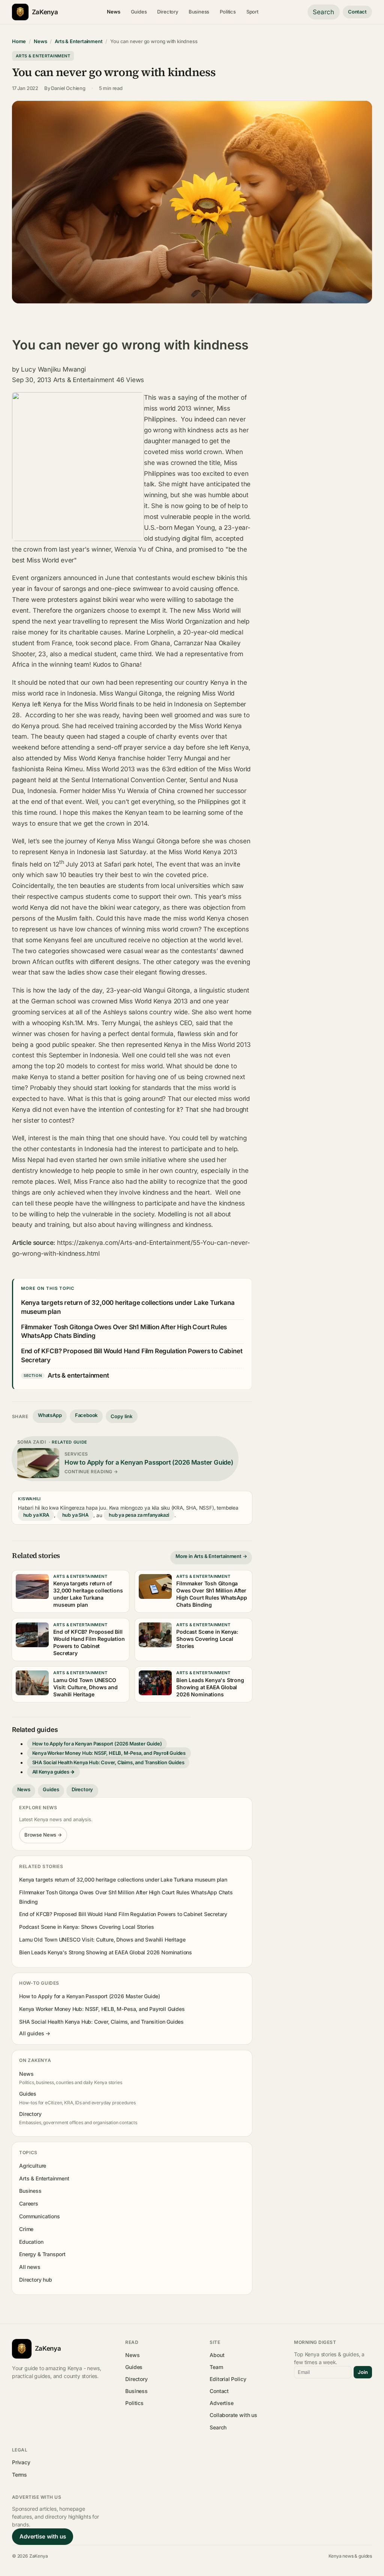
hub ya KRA (36, 1515)
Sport (252, 12)
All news (30, 2267)
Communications (39, 2216)
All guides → (35, 2033)
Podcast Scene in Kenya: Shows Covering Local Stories (86, 1927)
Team (216, 2367)
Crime (26, 2229)
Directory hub (36, 2280)
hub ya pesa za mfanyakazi (139, 1515)
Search (323, 12)
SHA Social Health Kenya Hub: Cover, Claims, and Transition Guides (108, 1763)
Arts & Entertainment (79, 41)
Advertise (221, 2403)
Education (31, 2242)
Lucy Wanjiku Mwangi (53, 369)
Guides (139, 12)
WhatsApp (50, 1415)
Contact (357, 12)
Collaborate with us (233, 2415)
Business (199, 12)
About (217, 2355)
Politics (228, 12)
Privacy (21, 2462)
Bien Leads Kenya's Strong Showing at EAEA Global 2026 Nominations (106, 1952)
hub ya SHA (75, 1515)
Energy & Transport (42, 2254)
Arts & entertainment (78, 1375)
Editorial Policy (228, 2379)
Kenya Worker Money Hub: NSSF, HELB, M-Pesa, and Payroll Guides (109, 1753)
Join (363, 2372)
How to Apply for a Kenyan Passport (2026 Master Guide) (97, 1744)
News (113, 12)
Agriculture (33, 2166)
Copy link (121, 1416)
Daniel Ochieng (68, 88)
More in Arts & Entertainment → (211, 1556)
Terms (19, 2475)
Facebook (86, 1415)
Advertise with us (43, 2536)
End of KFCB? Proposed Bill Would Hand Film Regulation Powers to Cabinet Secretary (123, 1914)
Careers (29, 2203)
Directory (167, 12)
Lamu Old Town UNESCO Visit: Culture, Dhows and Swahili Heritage (102, 1939)
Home (19, 41)
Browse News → (43, 1835)
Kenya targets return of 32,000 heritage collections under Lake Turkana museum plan (123, 1880)
